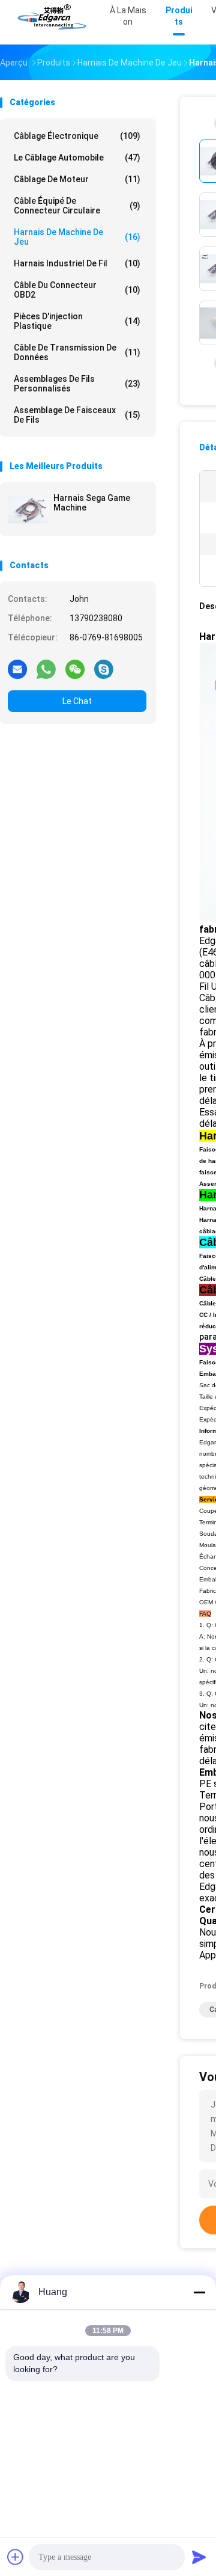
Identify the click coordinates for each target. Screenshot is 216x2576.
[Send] (199, 2557)
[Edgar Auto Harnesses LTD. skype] (104, 669)
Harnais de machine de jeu (77, 237)
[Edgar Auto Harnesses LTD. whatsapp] (46, 669)
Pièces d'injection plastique (77, 321)
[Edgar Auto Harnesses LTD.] (53, 18)
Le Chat (77, 701)
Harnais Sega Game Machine (92, 503)
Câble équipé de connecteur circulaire (77, 206)
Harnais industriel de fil (77, 263)
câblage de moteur (77, 179)
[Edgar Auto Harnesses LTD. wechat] (75, 669)
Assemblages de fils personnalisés (77, 384)
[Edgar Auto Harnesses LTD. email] (17, 669)
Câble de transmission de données (77, 352)
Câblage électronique (77, 136)
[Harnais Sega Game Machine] (28, 509)
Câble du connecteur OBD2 (77, 290)
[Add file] (16, 2557)
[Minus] (199, 2292)
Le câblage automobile (77, 158)
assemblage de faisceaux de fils (77, 415)
